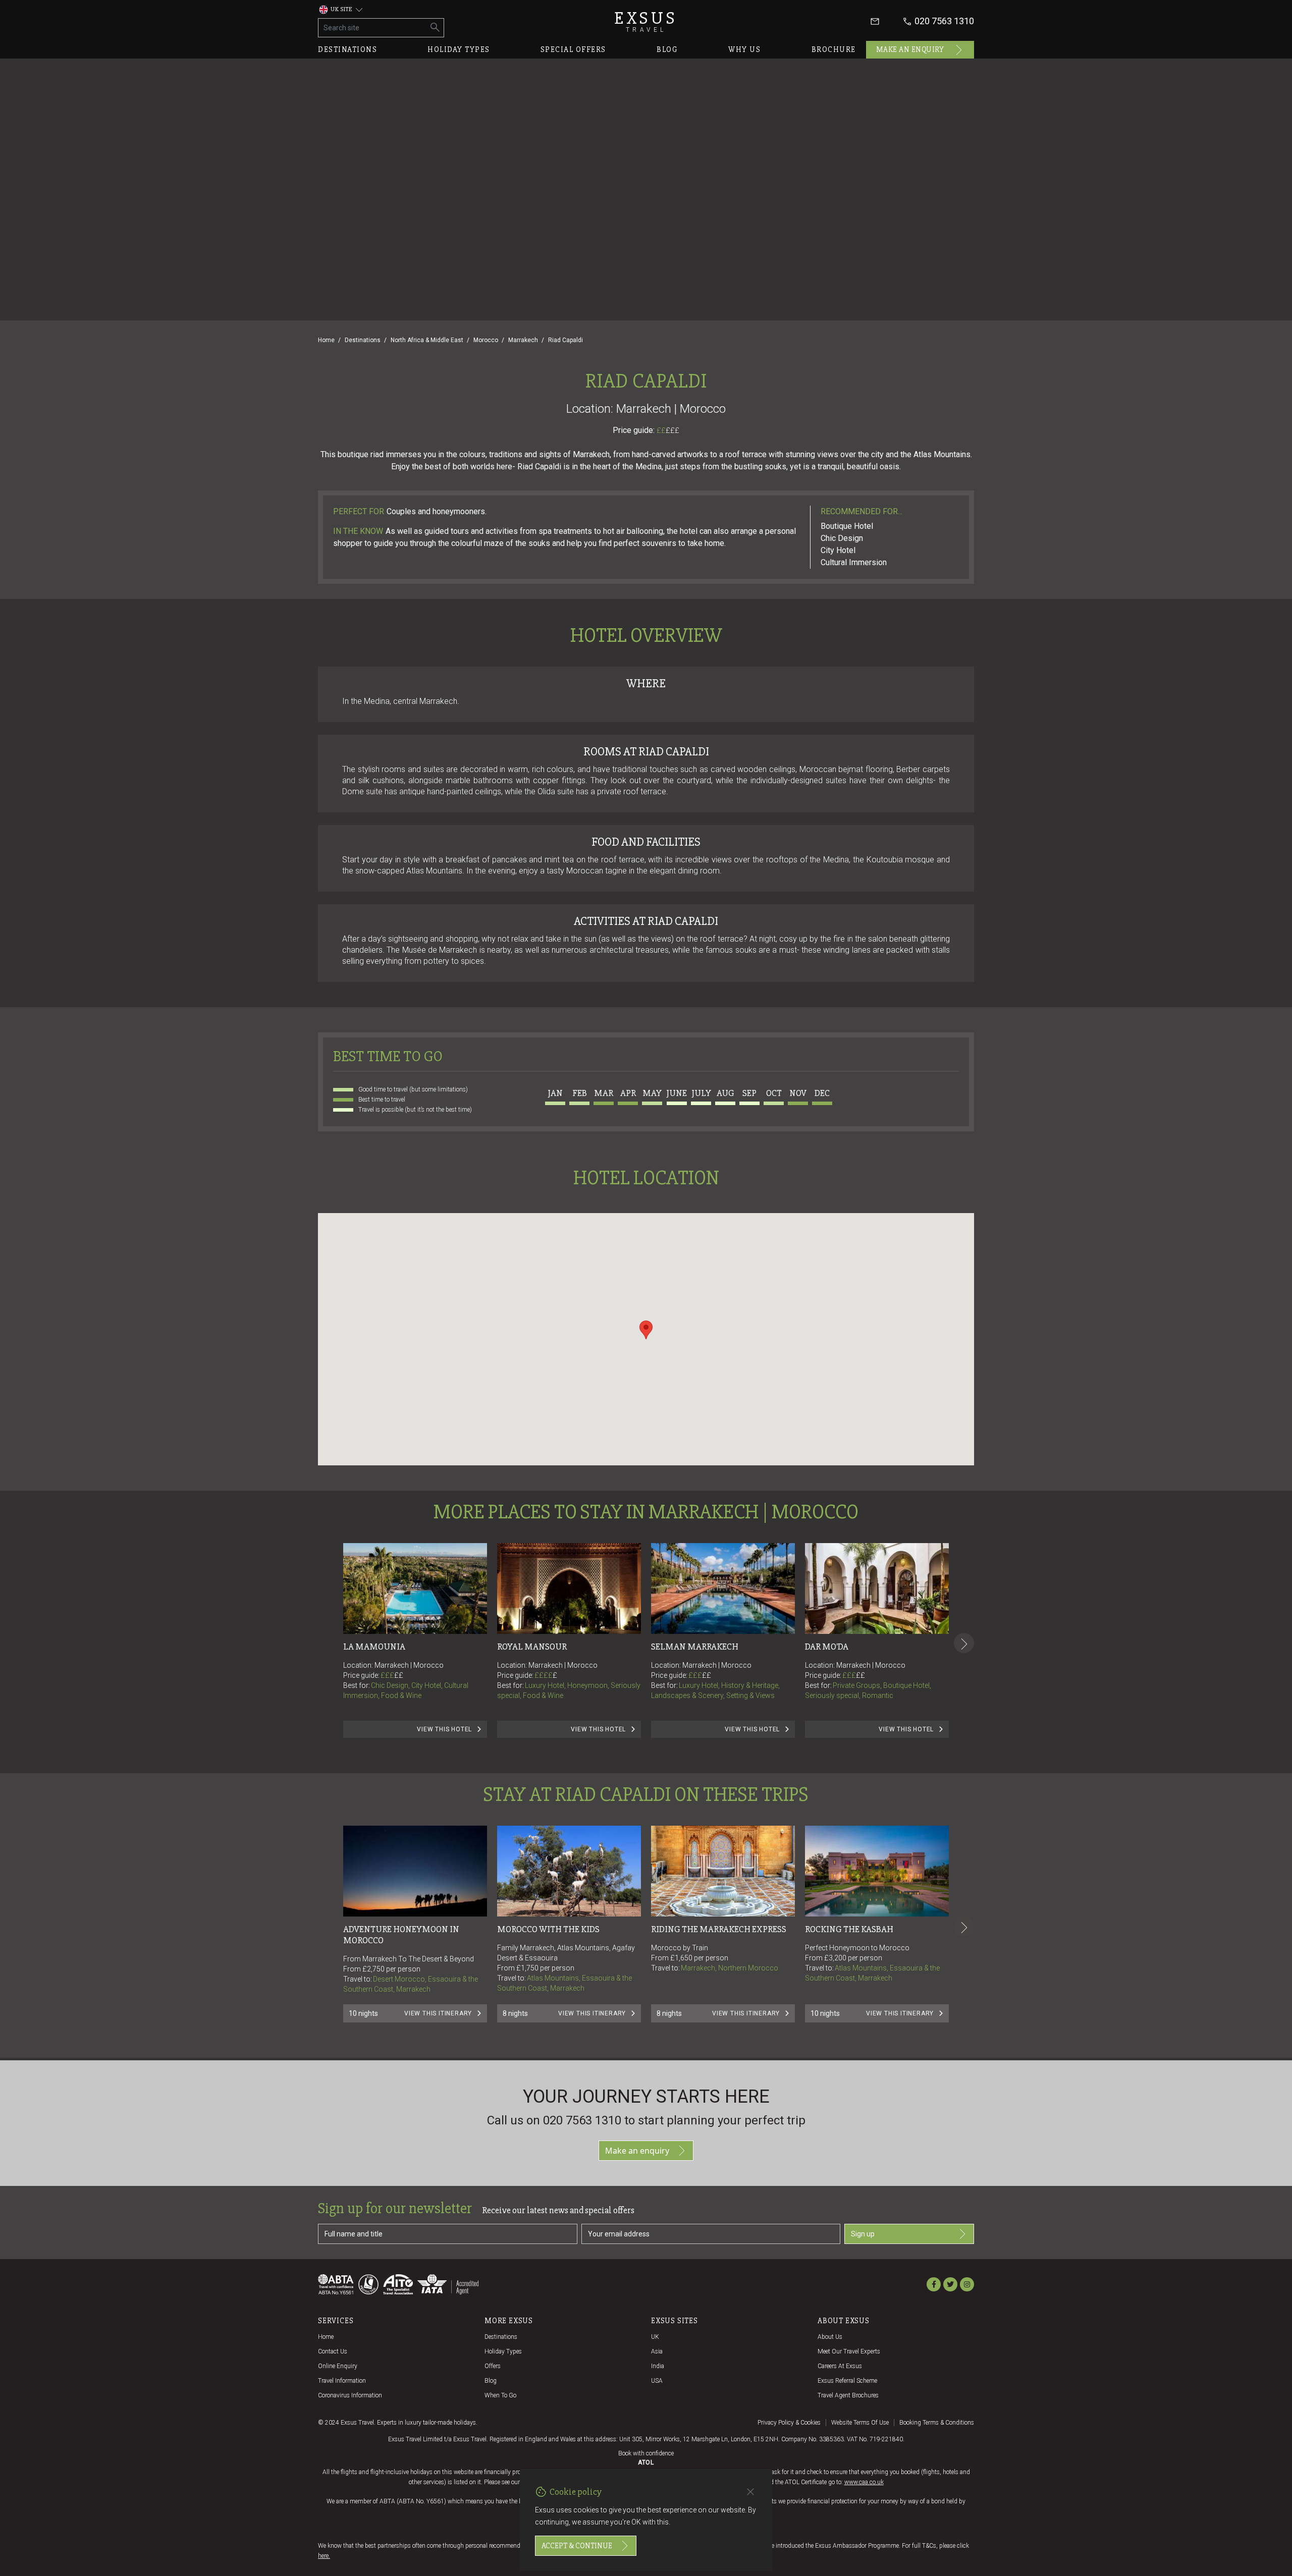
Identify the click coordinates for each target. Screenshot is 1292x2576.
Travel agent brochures (848, 2395)
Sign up (863, 2234)
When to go (500, 2395)
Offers (493, 2366)
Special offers (573, 49)
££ (668, 430)
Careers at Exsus (840, 2366)
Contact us (333, 2351)
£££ (672, 430)
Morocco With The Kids (548, 1929)
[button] (646, 1330)
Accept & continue (577, 2546)
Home (326, 340)
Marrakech (523, 340)
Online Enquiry (338, 2366)
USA (657, 2381)
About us (830, 2337)
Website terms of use (860, 2423)
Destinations (347, 49)
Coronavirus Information (350, 2395)
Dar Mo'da (827, 1647)
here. (324, 2556)
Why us (744, 49)
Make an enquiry (910, 49)
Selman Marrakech (695, 1647)
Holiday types (459, 49)
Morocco (486, 340)
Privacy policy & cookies (789, 2423)
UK (655, 2337)
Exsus (646, 21)
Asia (657, 2351)
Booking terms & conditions (937, 2423)
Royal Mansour (532, 1647)
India (658, 2366)
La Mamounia (374, 1647)
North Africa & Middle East (427, 340)
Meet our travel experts (849, 2351)
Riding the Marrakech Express (719, 1929)
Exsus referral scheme (847, 2381)
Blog (667, 49)
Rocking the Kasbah (849, 1929)
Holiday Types (503, 2351)
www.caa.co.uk (864, 2482)
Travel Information (342, 2381)
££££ (546, 1675)
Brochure (834, 49)
